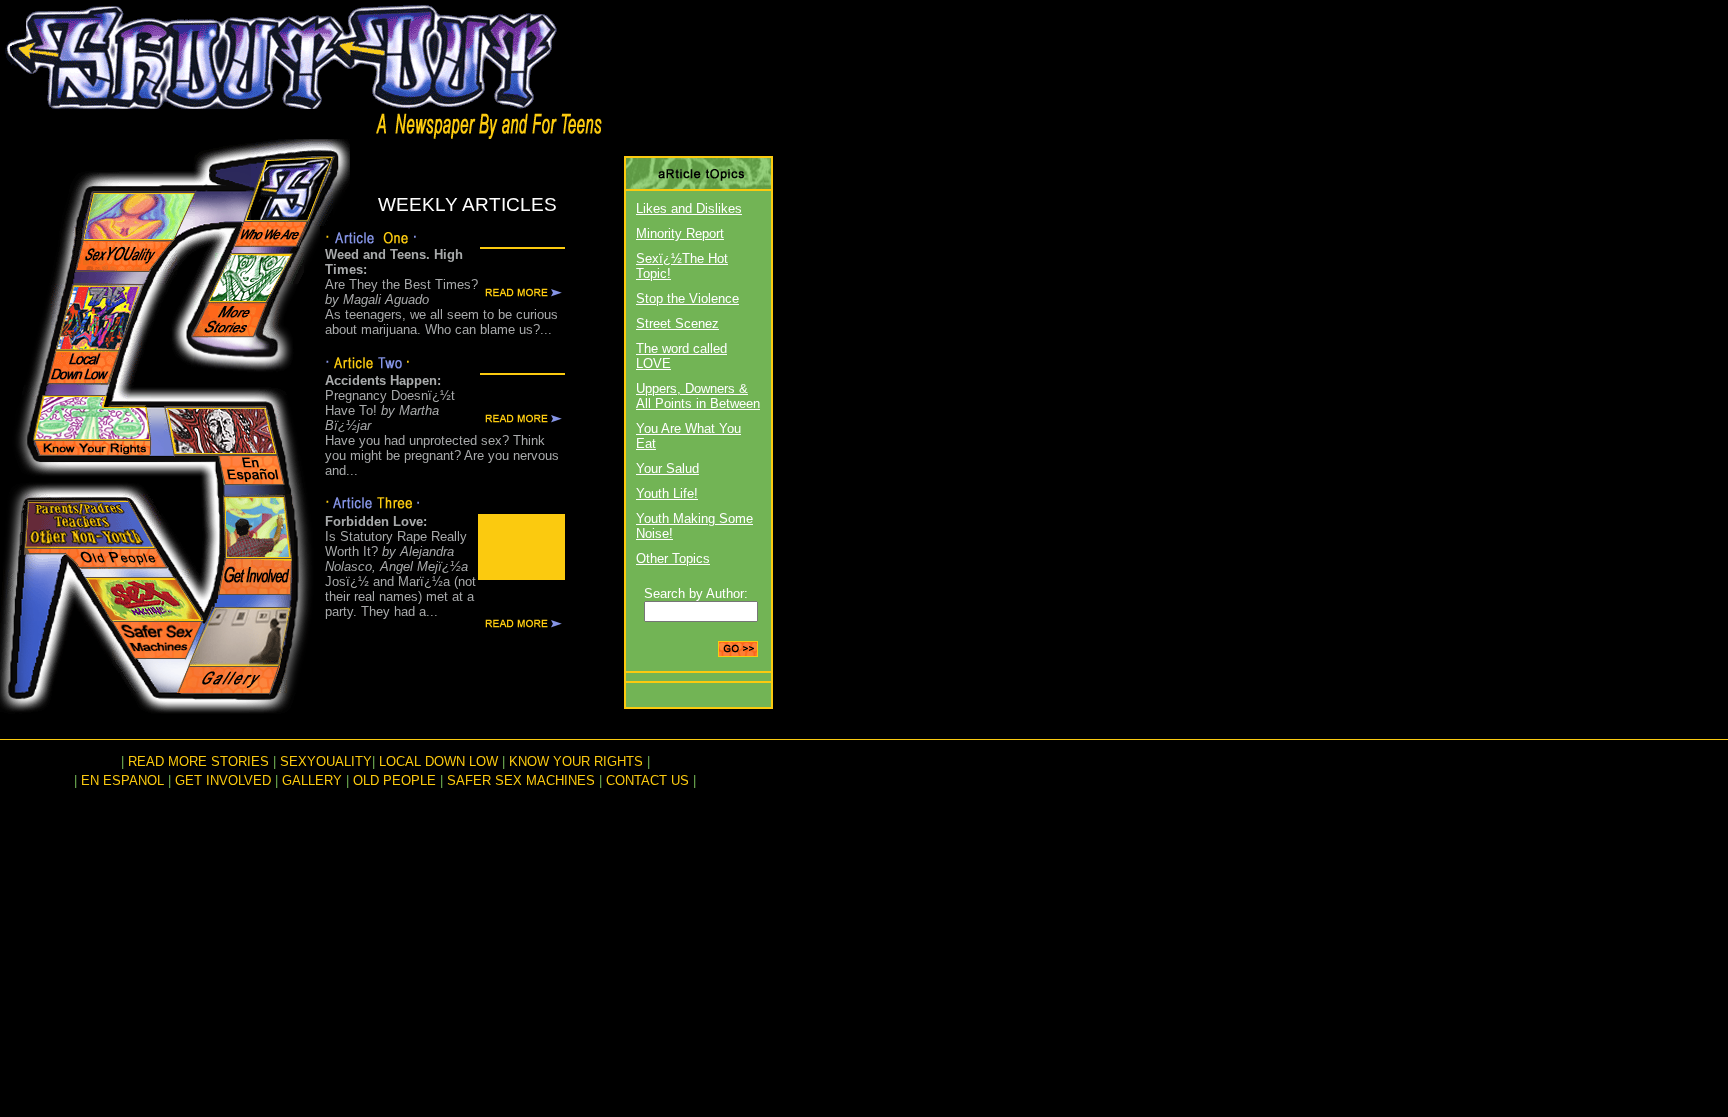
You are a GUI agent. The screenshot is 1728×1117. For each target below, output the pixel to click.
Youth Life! (667, 493)
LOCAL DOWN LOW (438, 761)
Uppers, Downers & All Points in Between (698, 396)
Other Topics (673, 558)
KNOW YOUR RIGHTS (576, 761)
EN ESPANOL (122, 780)
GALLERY (312, 780)
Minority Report (680, 233)
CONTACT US (647, 780)
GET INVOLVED (223, 780)
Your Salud (667, 468)
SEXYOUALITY (326, 761)
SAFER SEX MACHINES (521, 780)
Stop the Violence (687, 298)
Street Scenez (677, 323)
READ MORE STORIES (198, 761)
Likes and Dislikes (689, 208)
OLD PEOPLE (394, 780)
